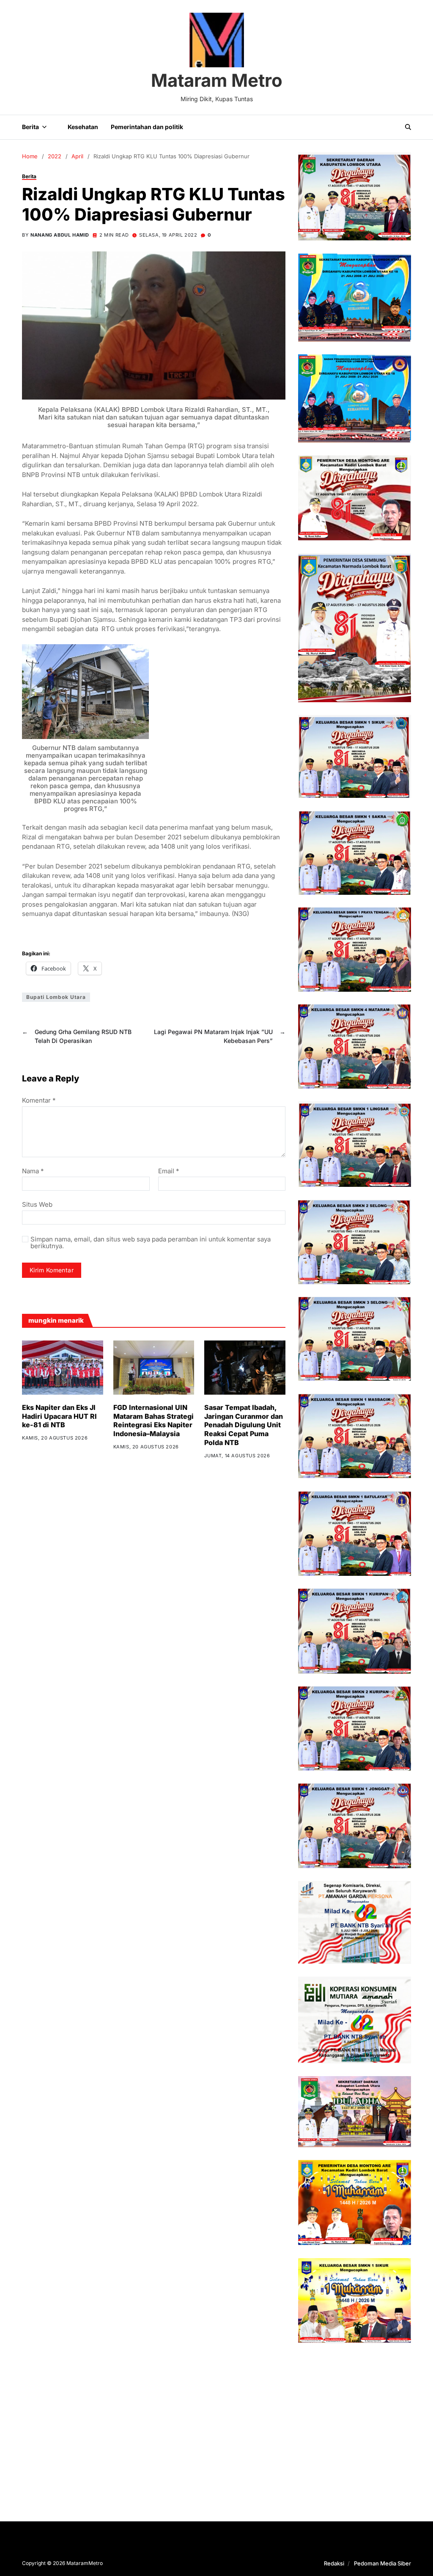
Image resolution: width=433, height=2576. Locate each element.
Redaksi (334, 2563)
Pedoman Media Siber (382, 2563)
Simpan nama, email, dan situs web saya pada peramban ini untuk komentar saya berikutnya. (151, 1243)
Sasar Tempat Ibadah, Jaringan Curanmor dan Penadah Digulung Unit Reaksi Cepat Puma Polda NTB (244, 1425)
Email (169, 1171)
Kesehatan (83, 127)
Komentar (39, 1101)
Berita (30, 127)
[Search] (408, 127)
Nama (33, 1171)
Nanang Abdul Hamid (60, 235)
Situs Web (37, 1204)
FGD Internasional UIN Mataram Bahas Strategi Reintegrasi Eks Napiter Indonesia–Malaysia (153, 1420)
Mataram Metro (217, 80)
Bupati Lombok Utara (56, 997)
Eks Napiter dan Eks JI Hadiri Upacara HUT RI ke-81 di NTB (59, 1416)
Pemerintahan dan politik (147, 127)
